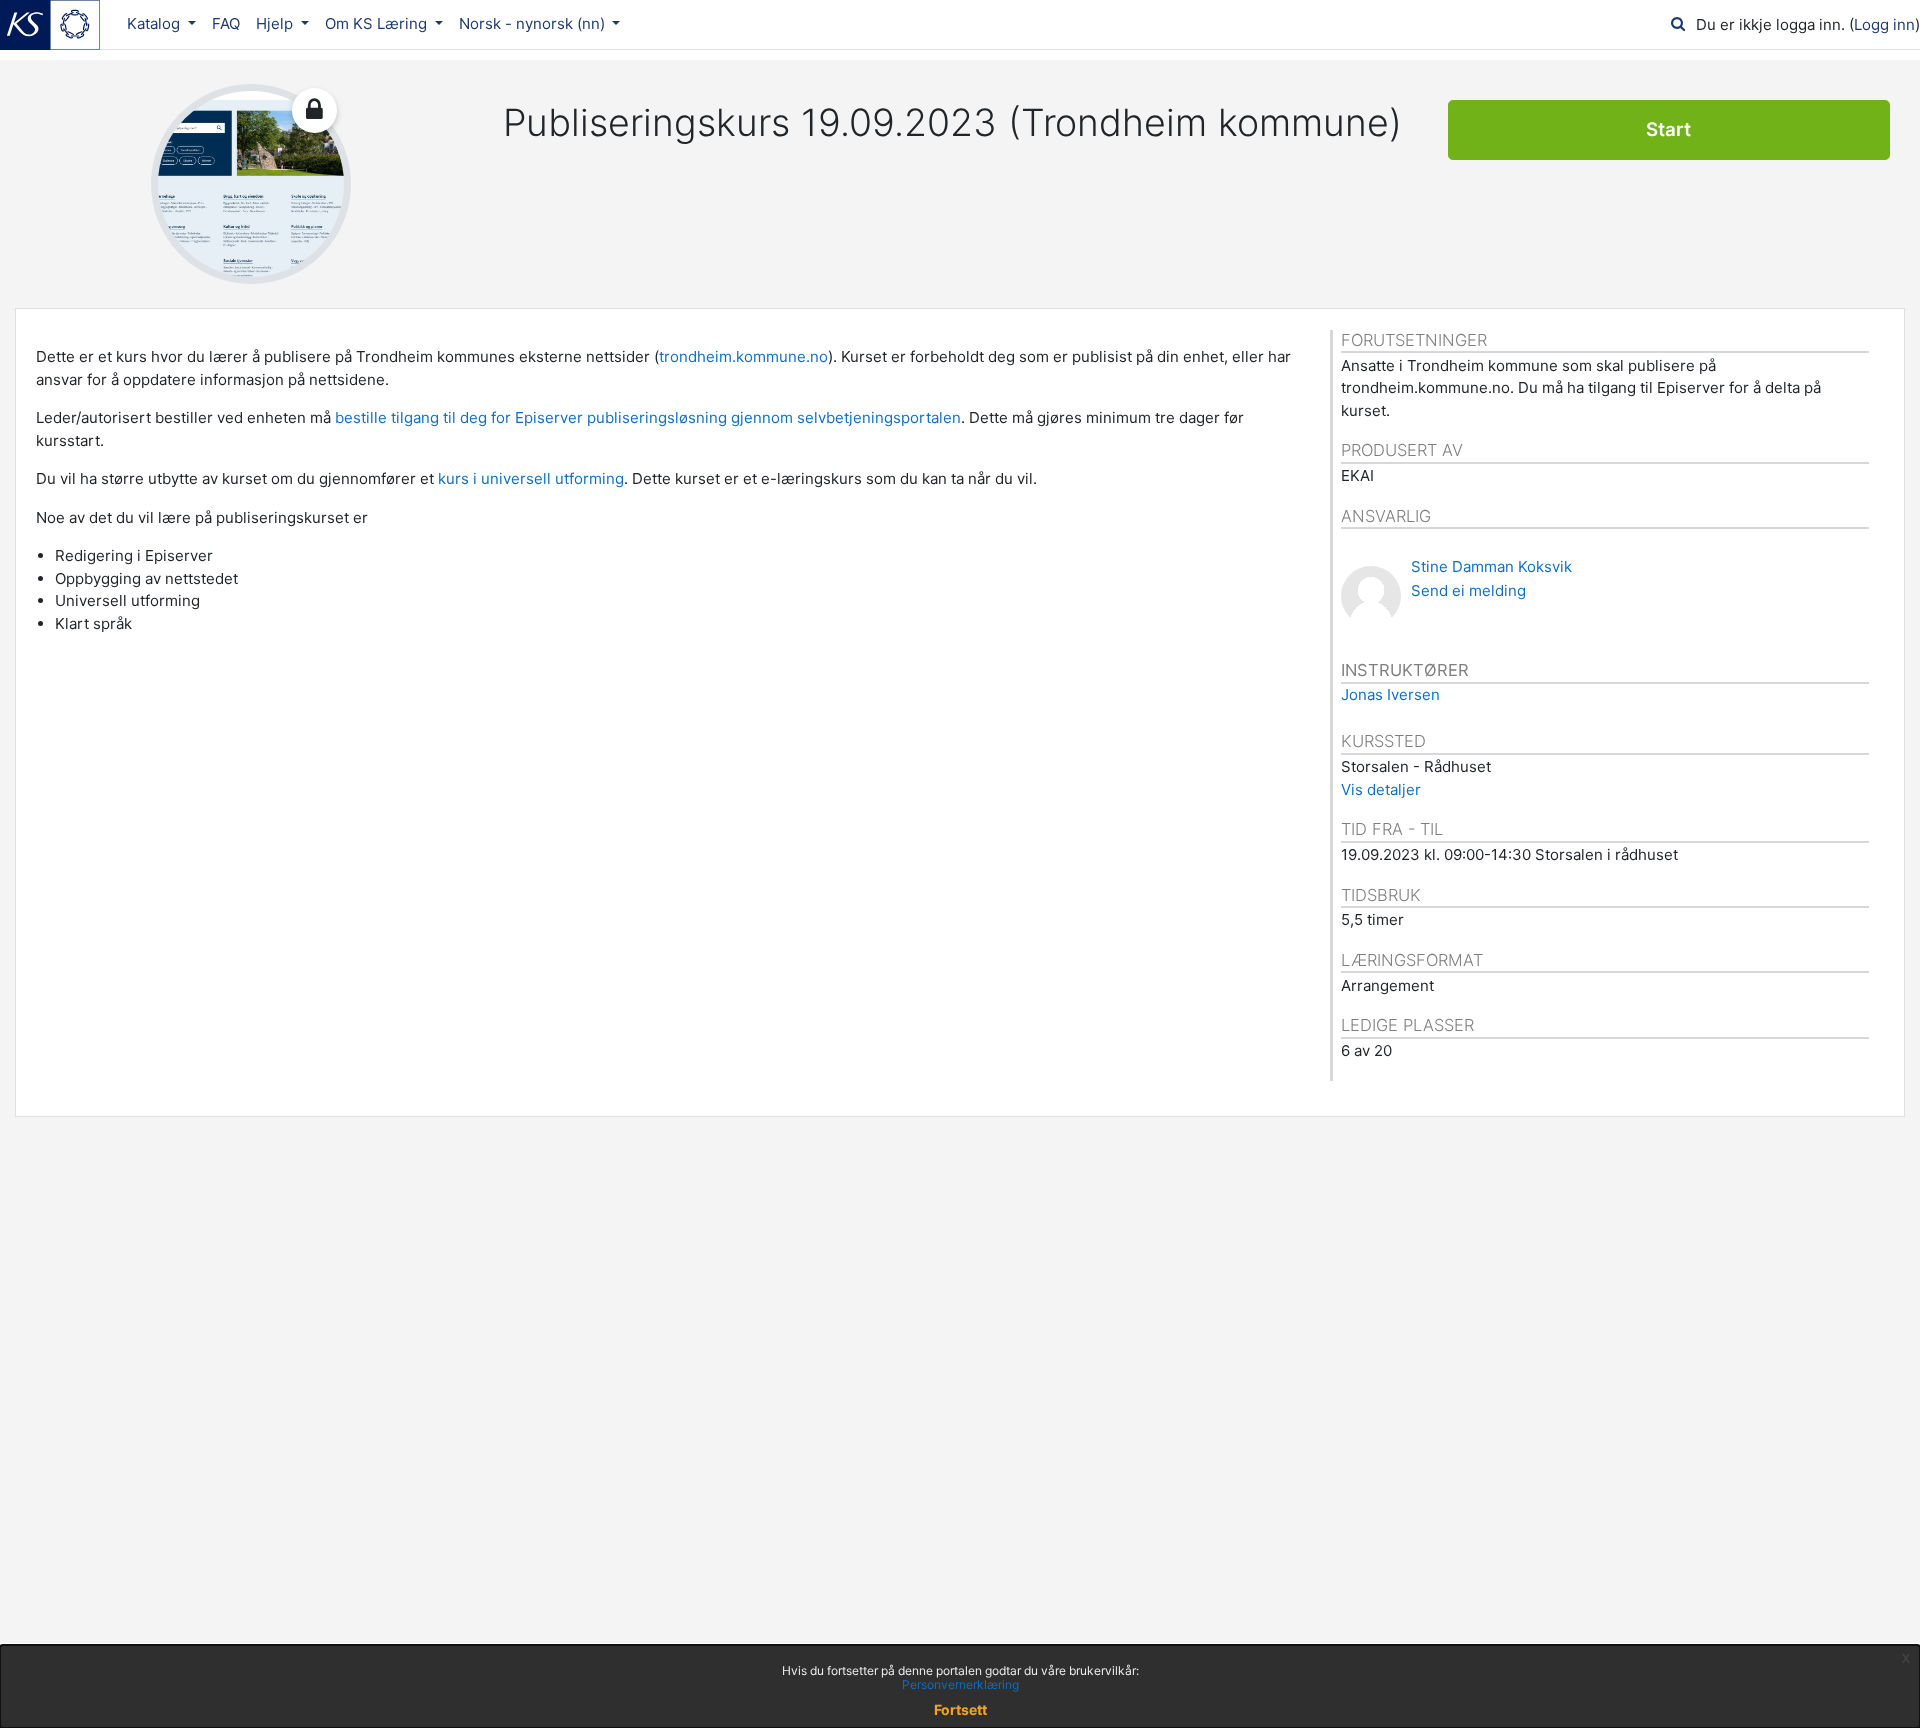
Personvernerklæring (960, 1684)
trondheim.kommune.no (743, 356)
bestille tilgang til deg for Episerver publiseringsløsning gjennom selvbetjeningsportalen (648, 417)
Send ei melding (1468, 590)
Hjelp (276, 23)
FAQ (226, 23)
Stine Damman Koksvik (1491, 566)
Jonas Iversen (1390, 694)
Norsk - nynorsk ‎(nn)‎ (534, 23)
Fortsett (960, 1709)
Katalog (155, 23)
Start (1668, 129)
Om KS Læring (378, 23)
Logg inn (1884, 24)
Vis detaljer (1381, 789)
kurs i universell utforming (531, 478)
